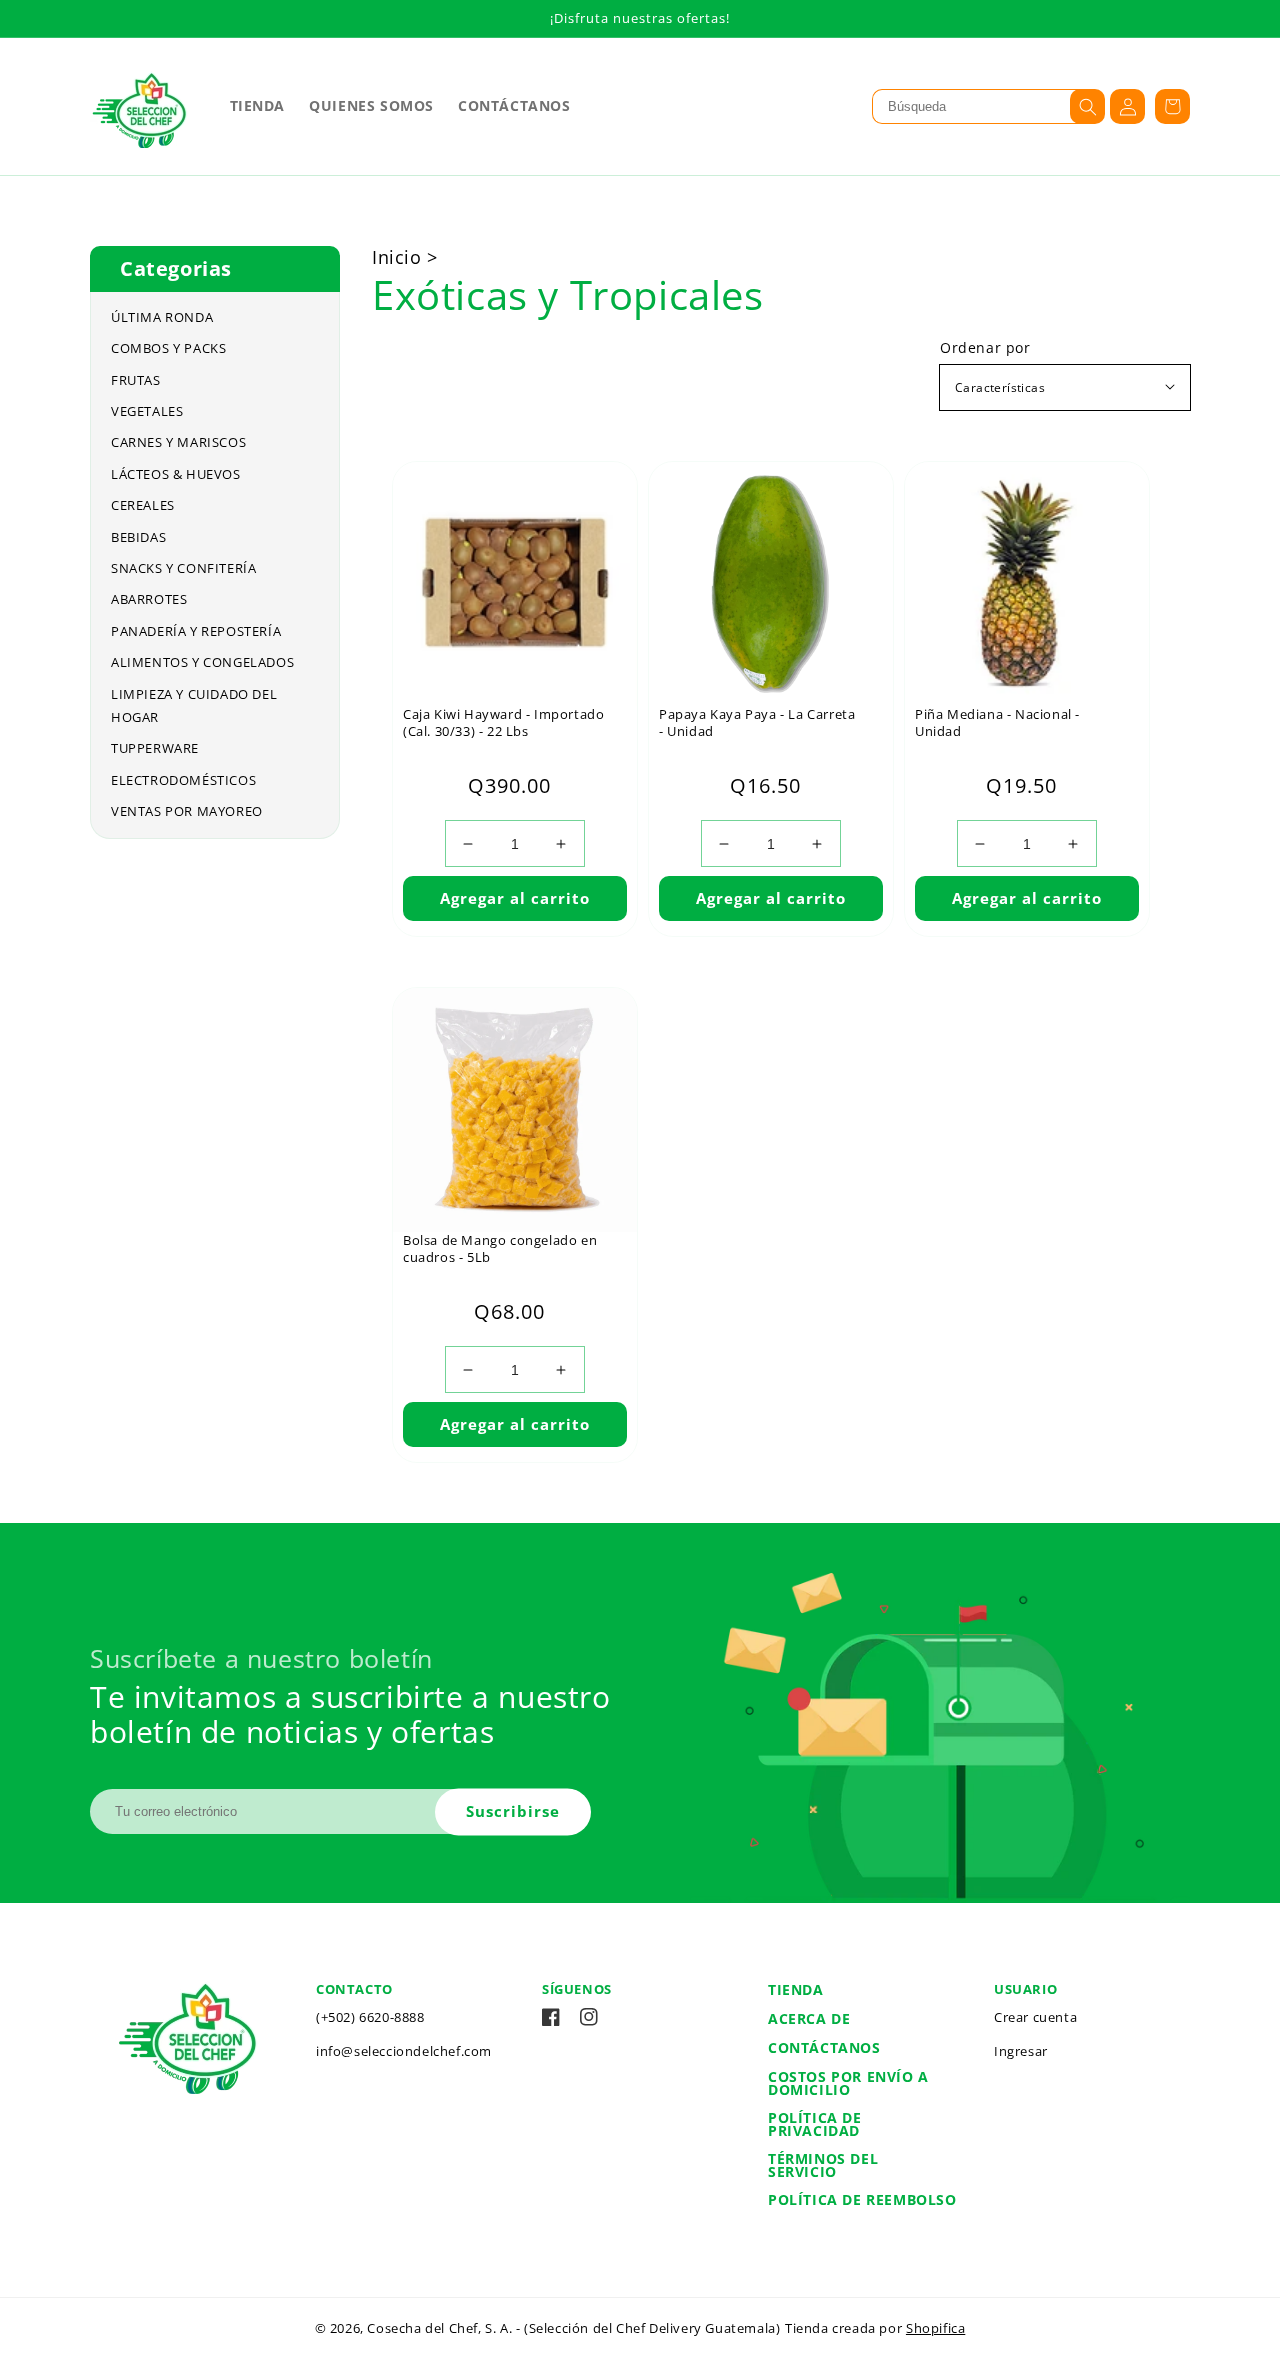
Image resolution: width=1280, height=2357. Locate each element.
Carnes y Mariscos (178, 442)
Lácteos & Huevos (176, 474)
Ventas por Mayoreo (187, 811)
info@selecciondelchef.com (404, 2051)
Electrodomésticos (183, 780)
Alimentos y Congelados (202, 662)
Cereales (143, 505)
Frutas (136, 380)
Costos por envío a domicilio (848, 2083)
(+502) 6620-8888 (370, 2017)
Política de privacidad (815, 2124)
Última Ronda (162, 317)
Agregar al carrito (515, 898)
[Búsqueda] (1087, 106)
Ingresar (1021, 2051)
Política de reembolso (862, 2199)
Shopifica (935, 2328)
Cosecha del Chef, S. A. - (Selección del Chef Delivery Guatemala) (573, 2328)
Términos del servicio (823, 2165)
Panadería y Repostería (196, 631)
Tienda (796, 1989)
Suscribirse (513, 1811)
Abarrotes (149, 599)
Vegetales (147, 411)
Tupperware (155, 748)
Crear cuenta (1035, 2017)
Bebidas (138, 537)
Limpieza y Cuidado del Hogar (194, 705)
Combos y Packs (168, 348)
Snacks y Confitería (183, 568)
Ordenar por (985, 348)
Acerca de (809, 2018)
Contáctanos (824, 2047)
